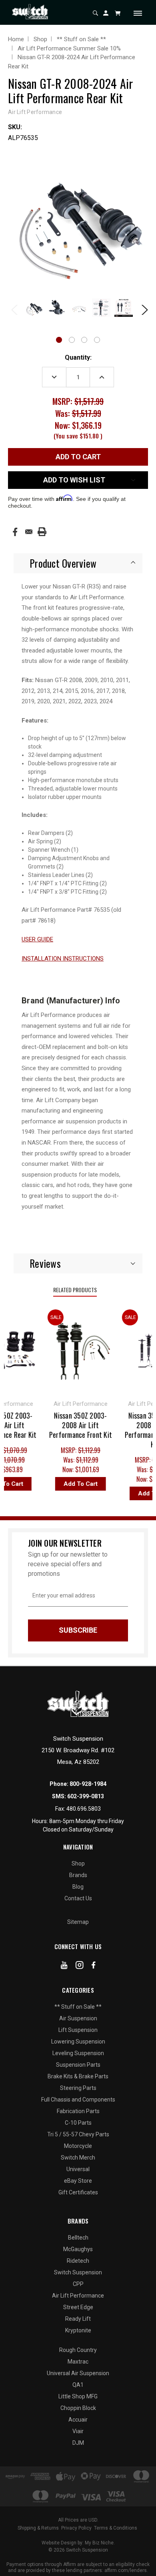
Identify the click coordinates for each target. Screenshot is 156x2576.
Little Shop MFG (78, 2396)
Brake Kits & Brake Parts (78, 2076)
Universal (78, 2169)
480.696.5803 (84, 1809)
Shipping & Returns (38, 2528)
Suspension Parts (78, 2065)
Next (142, 309)
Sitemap (78, 1922)
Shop (78, 1863)
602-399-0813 (86, 1796)
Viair (78, 2431)
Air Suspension (78, 2018)
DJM (78, 2443)
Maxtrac (78, 2362)
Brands (78, 1875)
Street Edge (78, 2307)
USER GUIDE (37, 939)
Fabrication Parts (78, 2111)
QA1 (78, 2385)
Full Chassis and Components (78, 2100)
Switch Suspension (78, 2272)
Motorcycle (78, 2146)
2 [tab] (72, 340)
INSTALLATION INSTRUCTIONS (63, 959)
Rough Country (78, 2350)
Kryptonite (78, 2330)
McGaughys (78, 2249)
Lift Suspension (78, 2030)
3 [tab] (84, 340)
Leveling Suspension (78, 2053)
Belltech (78, 2238)
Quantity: (78, 357)
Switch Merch (78, 2158)
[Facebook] (15, 532)
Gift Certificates (78, 2192)
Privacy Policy (76, 2528)
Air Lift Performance (78, 2296)
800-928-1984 (88, 1784)
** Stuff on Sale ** (78, 2007)
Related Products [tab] (75, 1290)
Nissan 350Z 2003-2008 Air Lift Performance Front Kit (75, 1425)
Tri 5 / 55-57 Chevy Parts (78, 2134)
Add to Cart (75, 1484)
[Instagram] (80, 1967)
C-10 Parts (78, 2123)
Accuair (78, 2420)
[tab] (78, 563)
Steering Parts (78, 2088)
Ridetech (78, 2261)
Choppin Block (78, 2408)
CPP (78, 2284)
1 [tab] (59, 340)
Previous (14, 309)
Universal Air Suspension (78, 2373)
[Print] (42, 532)
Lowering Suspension (78, 2042)
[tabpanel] (33, 308)
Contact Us (78, 1898)
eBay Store (78, 2181)
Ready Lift (78, 2319)
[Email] (29, 532)
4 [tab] (97, 340)
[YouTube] (64, 1967)
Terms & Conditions (116, 2528)
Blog (78, 1887)
